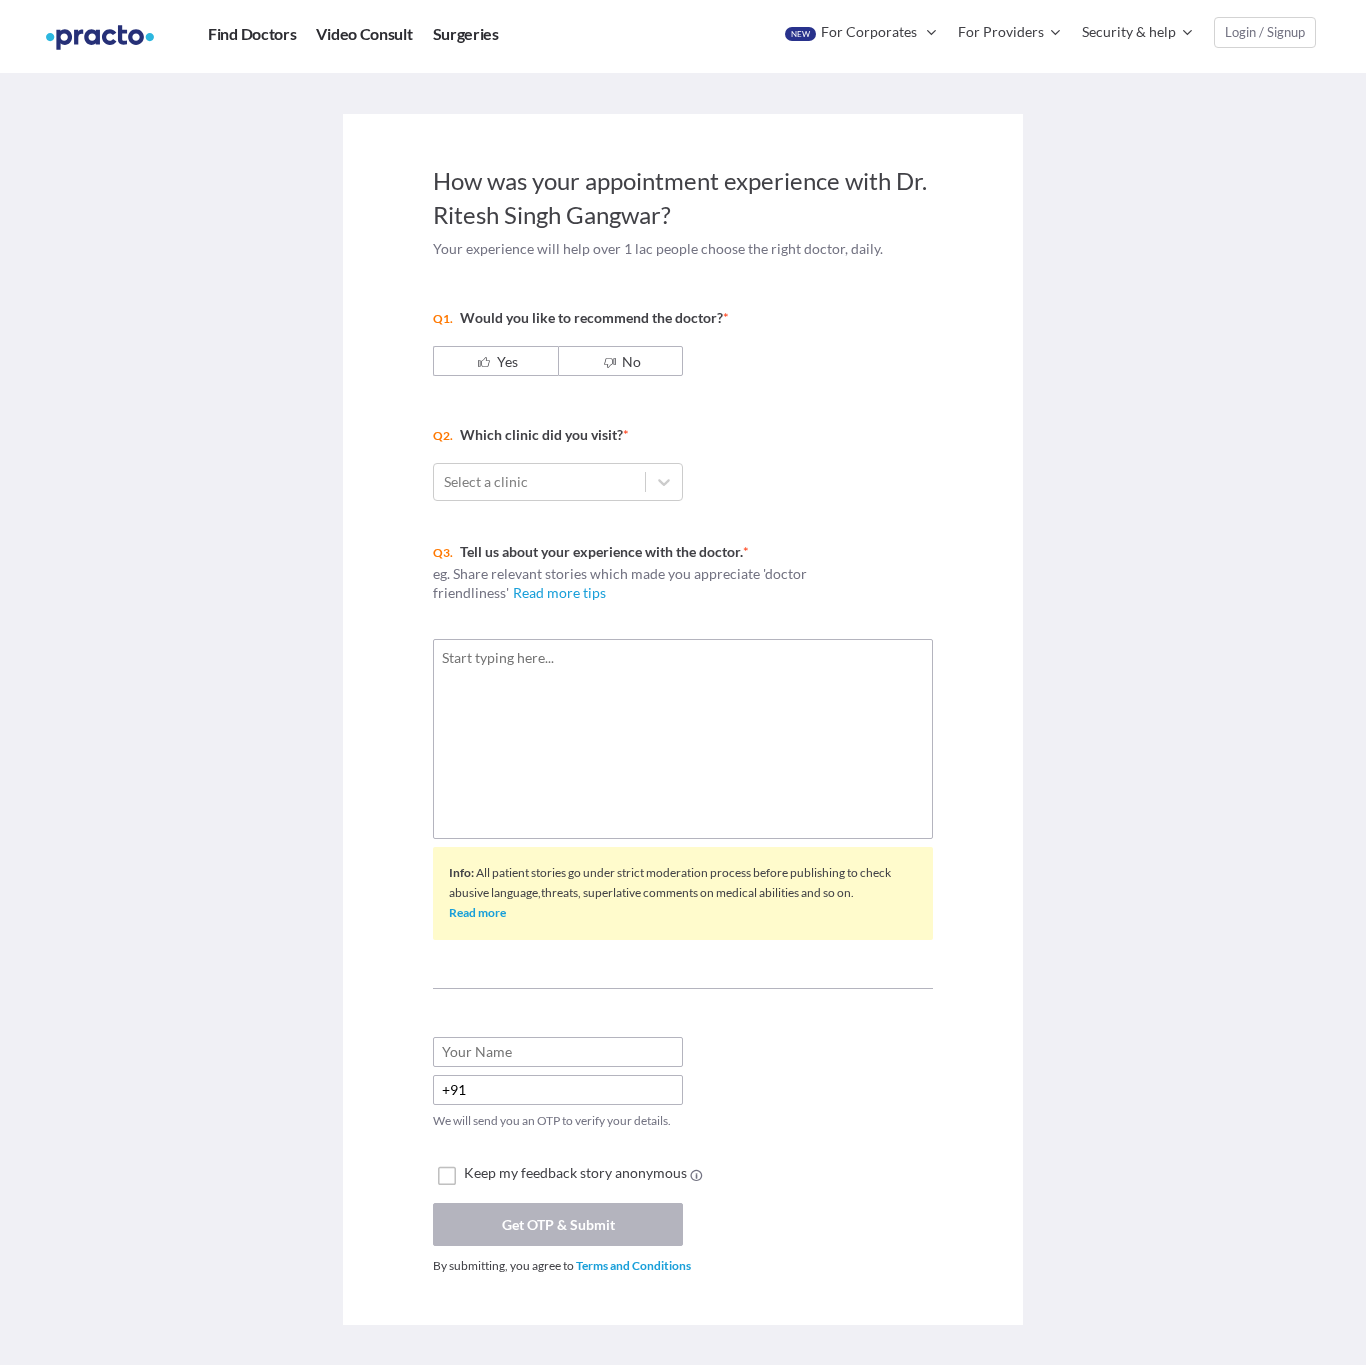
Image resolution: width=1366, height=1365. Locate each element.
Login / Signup (1265, 32)
